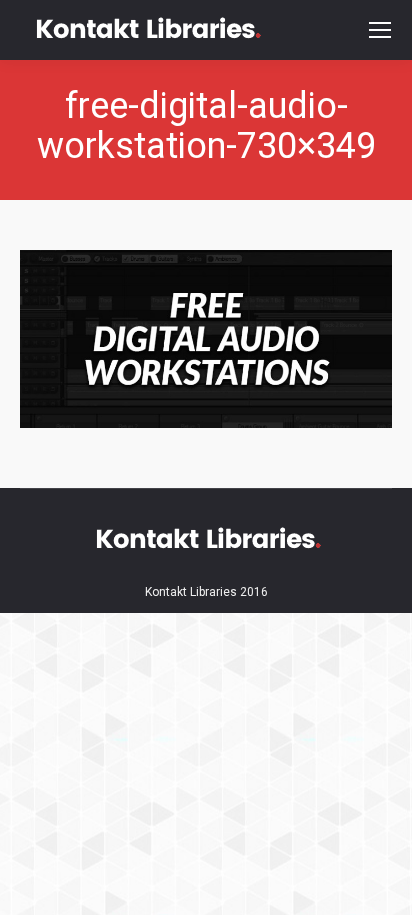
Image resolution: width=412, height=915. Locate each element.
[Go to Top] (380, 883)
